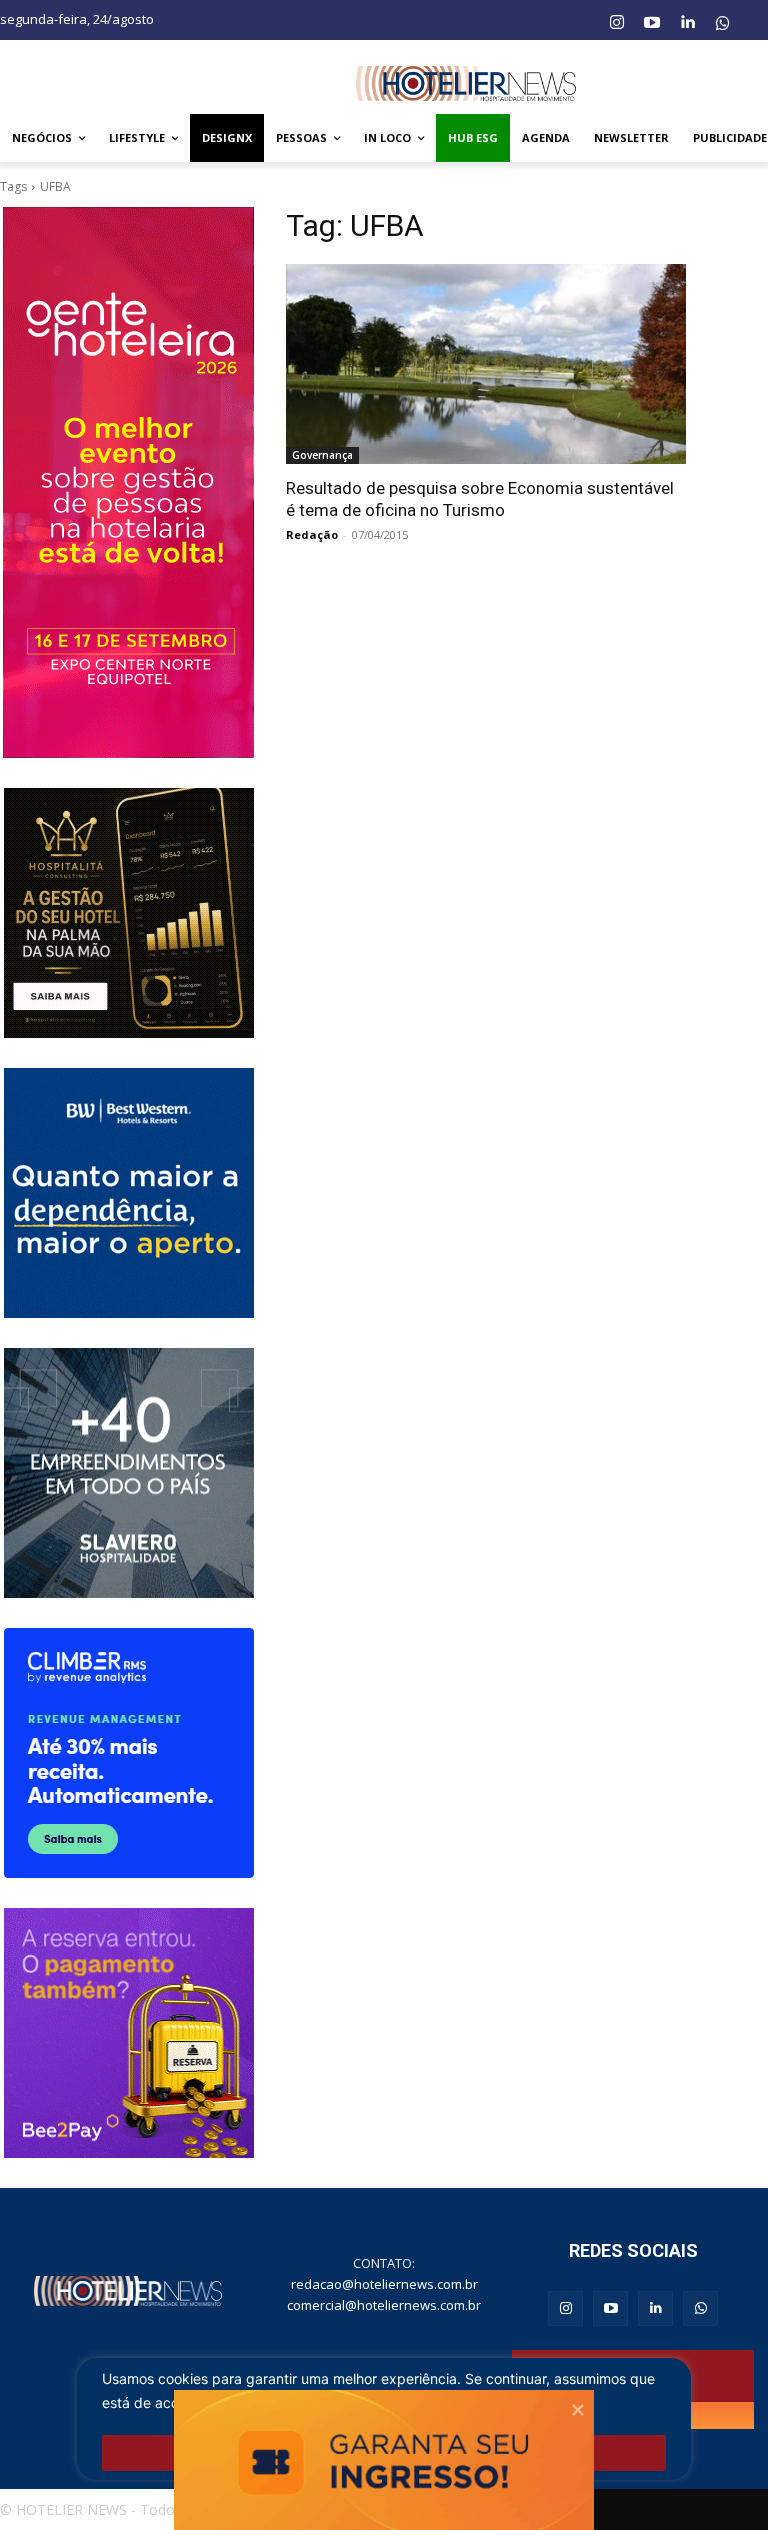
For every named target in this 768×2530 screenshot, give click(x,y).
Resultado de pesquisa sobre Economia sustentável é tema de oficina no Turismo (480, 499)
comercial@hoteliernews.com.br (384, 2305)
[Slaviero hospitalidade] (129, 1473)
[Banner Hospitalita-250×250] (129, 913)
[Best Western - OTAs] (129, 1193)
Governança (322, 455)
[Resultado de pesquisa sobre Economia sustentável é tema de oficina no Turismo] (486, 364)
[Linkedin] (687, 23)
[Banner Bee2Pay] (129, 2033)
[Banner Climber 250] (129, 1753)
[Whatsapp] (723, 23)
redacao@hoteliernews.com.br (384, 2284)
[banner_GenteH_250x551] (129, 482)
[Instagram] (616, 23)
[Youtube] (652, 23)
